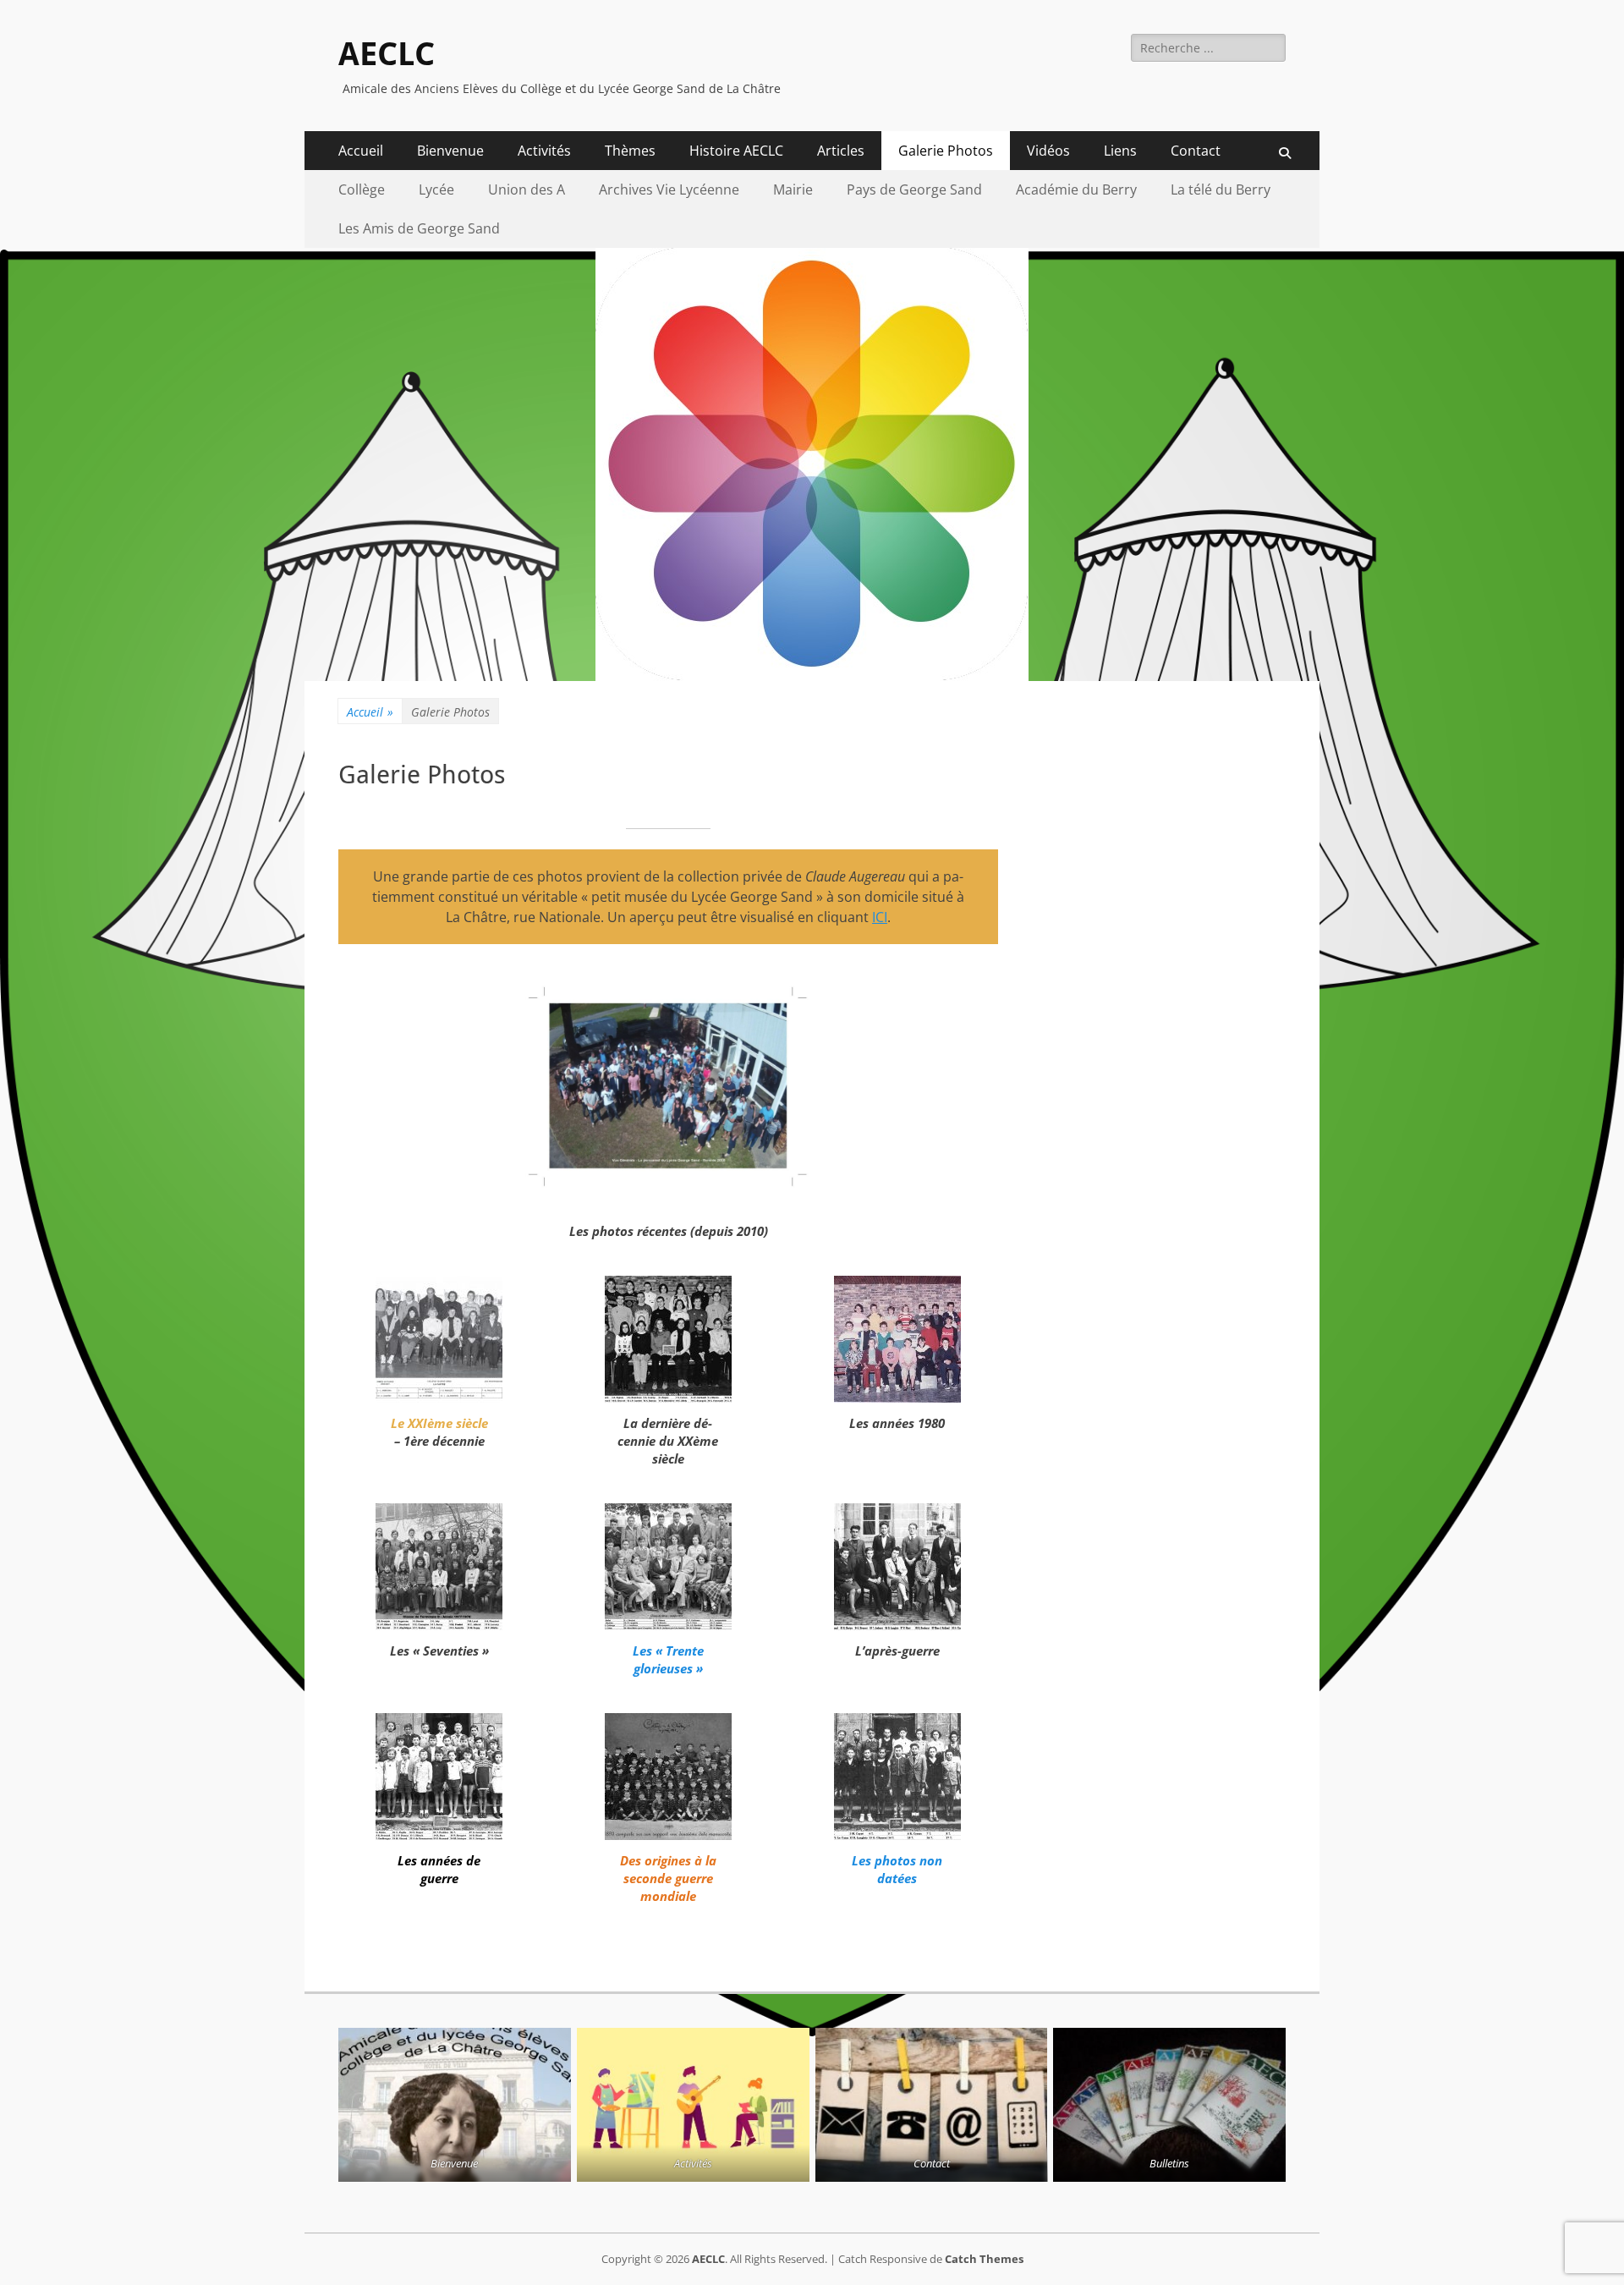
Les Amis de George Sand (419, 228)
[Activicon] (693, 2105)
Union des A (527, 190)
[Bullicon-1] (1169, 2105)
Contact (1196, 151)
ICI (880, 917)
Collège (362, 190)
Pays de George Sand (914, 190)
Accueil (361, 151)
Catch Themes (984, 2259)
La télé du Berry (1221, 190)
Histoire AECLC (736, 151)
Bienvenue (450, 151)
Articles (841, 151)
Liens (1120, 151)
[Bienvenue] (455, 2105)
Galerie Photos (946, 151)
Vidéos (1048, 151)
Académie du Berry (1076, 190)
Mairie (793, 190)
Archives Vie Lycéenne (669, 190)
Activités (544, 151)
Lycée (436, 190)
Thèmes (630, 151)
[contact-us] (932, 2105)
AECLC (387, 54)
